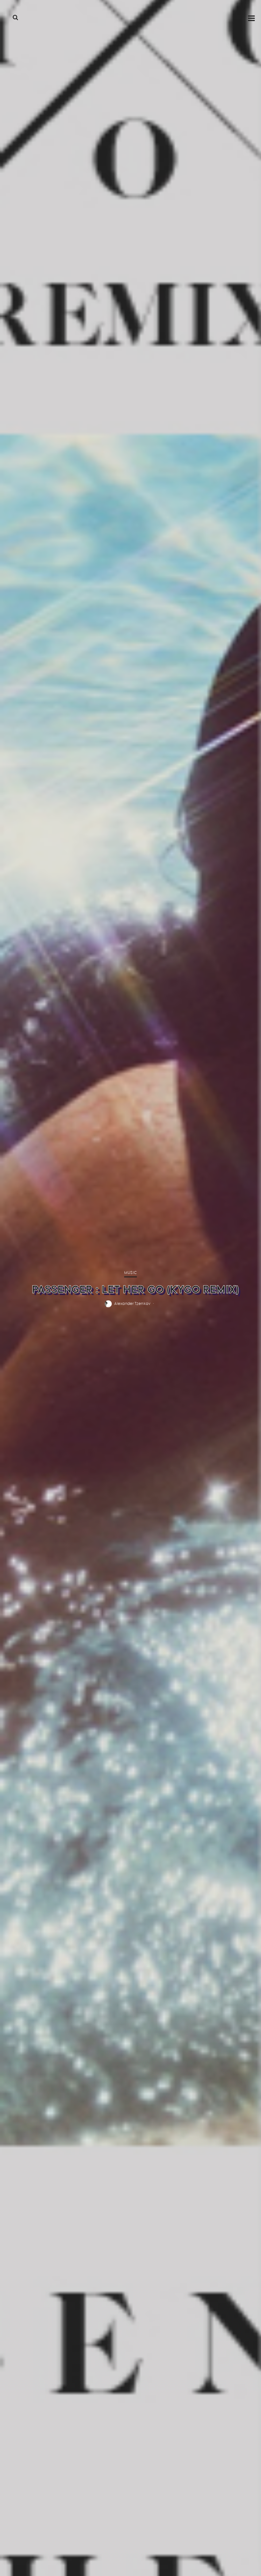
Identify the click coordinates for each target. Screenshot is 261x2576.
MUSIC (130, 1273)
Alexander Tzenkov (132, 1303)
